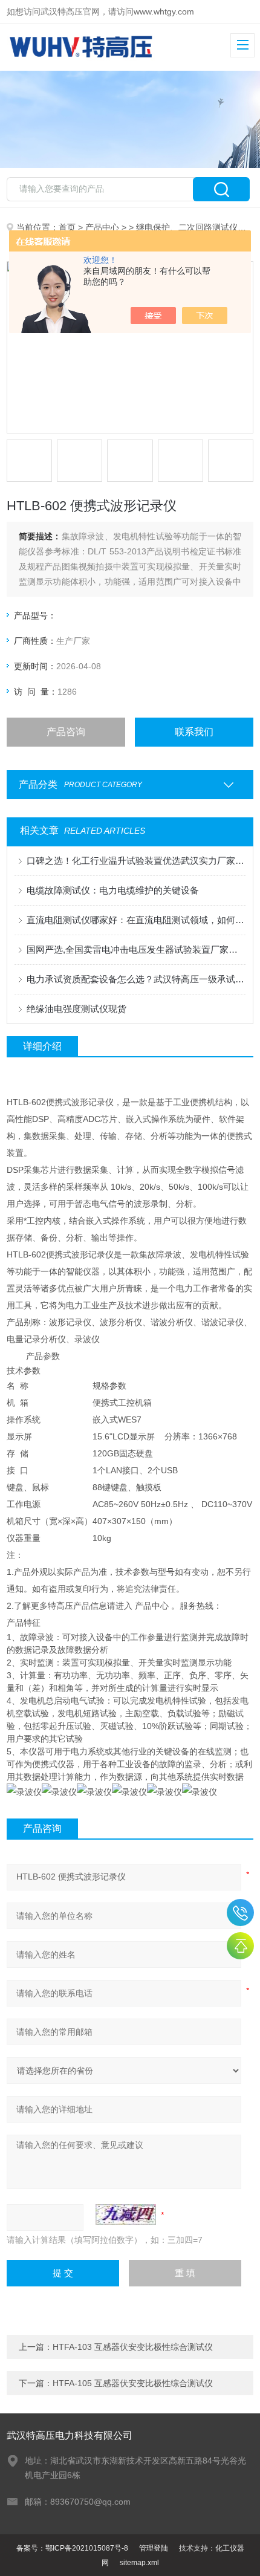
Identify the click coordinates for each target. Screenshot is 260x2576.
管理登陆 (154, 2548)
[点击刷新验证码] (126, 2214)
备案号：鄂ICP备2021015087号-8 (72, 2548)
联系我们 (194, 732)
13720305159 (240, 1913)
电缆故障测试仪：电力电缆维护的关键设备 (113, 890)
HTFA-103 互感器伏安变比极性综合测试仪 (133, 2347)
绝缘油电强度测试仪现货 (76, 1009)
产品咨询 (66, 732)
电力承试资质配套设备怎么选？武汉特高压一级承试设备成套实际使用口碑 (136, 979)
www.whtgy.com (164, 11)
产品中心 (102, 227)
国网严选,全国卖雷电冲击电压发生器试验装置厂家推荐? (136, 949)
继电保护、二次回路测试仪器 (191, 227)
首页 (67, 227)
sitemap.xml (139, 2563)
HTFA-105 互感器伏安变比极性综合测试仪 (133, 2383)
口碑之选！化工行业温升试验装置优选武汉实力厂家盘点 (136, 861)
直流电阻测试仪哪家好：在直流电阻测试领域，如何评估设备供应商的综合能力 (136, 920)
